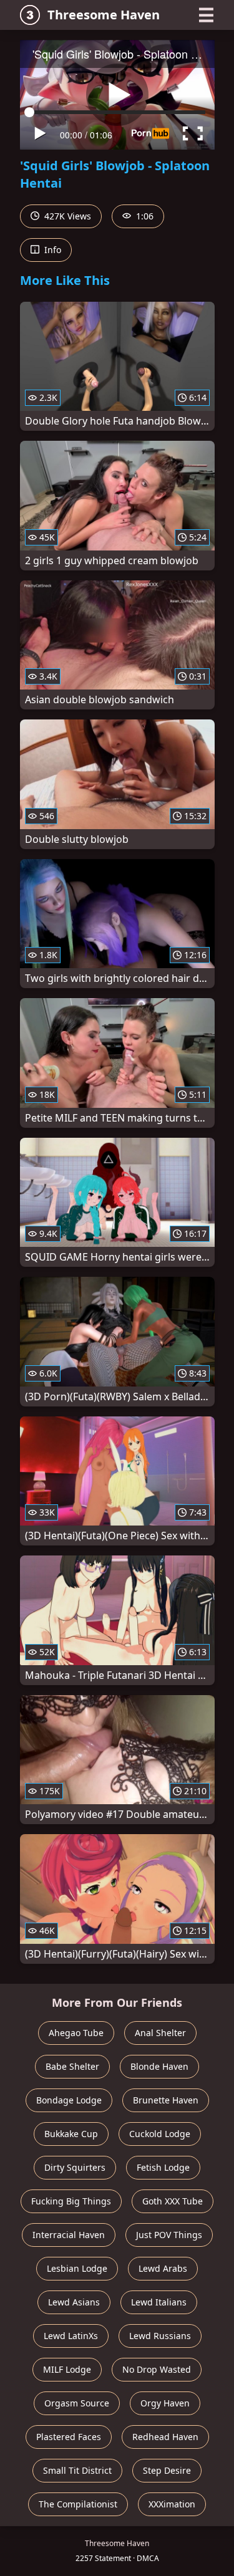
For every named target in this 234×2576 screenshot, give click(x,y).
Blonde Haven (159, 2066)
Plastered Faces (69, 2437)
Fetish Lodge (163, 2167)
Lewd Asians (74, 2302)
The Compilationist (78, 2504)
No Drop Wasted (157, 2369)
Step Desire (167, 2470)
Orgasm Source (77, 2403)
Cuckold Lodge (160, 2134)
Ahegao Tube (76, 2033)
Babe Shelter (72, 2066)
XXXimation (172, 2504)
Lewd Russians (160, 2336)
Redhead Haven (165, 2437)
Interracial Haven (69, 2235)
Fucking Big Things (71, 2201)
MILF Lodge (67, 2369)
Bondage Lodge (69, 2100)
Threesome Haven (104, 15)
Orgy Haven (165, 2403)
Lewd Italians (159, 2302)
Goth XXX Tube (173, 2201)
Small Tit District (77, 2470)
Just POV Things (169, 2235)
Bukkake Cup (71, 2134)
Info (51, 250)
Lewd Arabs (163, 2268)
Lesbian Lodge (77, 2268)
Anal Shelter (160, 2033)
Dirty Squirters (75, 2167)
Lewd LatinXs (71, 2336)
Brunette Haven (166, 2100)
